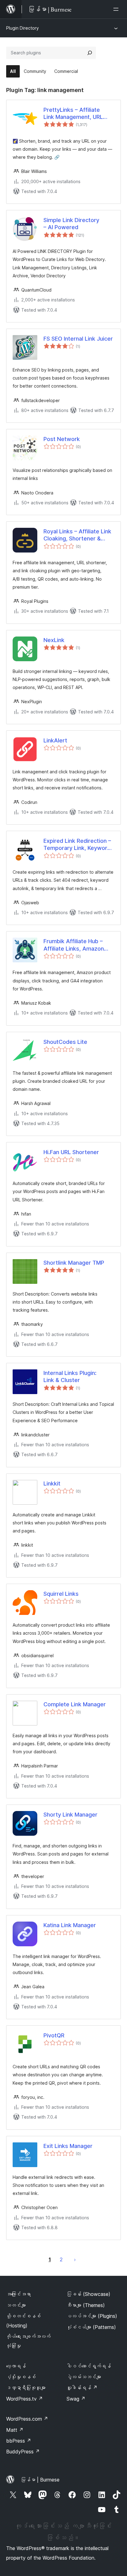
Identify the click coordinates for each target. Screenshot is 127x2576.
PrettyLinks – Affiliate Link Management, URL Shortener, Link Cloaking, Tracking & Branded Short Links (77, 114)
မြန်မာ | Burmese (40, 2480)
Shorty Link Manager (70, 1815)
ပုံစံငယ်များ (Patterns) (91, 2327)
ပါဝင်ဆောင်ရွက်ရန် (89, 2366)
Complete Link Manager (75, 1704)
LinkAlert (55, 740)
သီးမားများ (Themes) (86, 2305)
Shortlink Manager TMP (74, 1263)
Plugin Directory (23, 28)
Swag (76, 2399)
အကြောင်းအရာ (18, 2294)
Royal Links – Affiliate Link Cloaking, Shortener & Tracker (77, 535)
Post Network (62, 439)
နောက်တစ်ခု (75, 2259)
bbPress (19, 2441)
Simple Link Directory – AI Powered (71, 224)
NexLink (54, 640)
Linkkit (52, 1483)
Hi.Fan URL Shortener (71, 1152)
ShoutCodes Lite (65, 1042)
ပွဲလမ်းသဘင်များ (84, 2377)
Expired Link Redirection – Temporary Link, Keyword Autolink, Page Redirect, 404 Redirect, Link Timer (77, 845)
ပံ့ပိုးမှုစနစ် (21, 2377)
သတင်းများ (16, 2305)
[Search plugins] (90, 53)
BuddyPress (23, 2452)
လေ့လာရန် (16, 2366)
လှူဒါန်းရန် (82, 2388)
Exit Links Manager (68, 2146)
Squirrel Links (61, 1594)
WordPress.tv (25, 2399)
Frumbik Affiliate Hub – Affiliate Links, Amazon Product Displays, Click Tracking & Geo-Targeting (77, 945)
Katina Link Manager (70, 1925)
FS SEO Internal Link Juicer (78, 339)
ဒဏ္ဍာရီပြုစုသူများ (26, 2388)
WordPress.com (27, 2419)
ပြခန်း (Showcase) (88, 2294)
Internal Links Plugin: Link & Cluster (70, 1376)
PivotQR (54, 2035)
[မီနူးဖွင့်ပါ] (117, 9)
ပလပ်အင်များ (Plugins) (92, 2316)
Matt (15, 2430)
